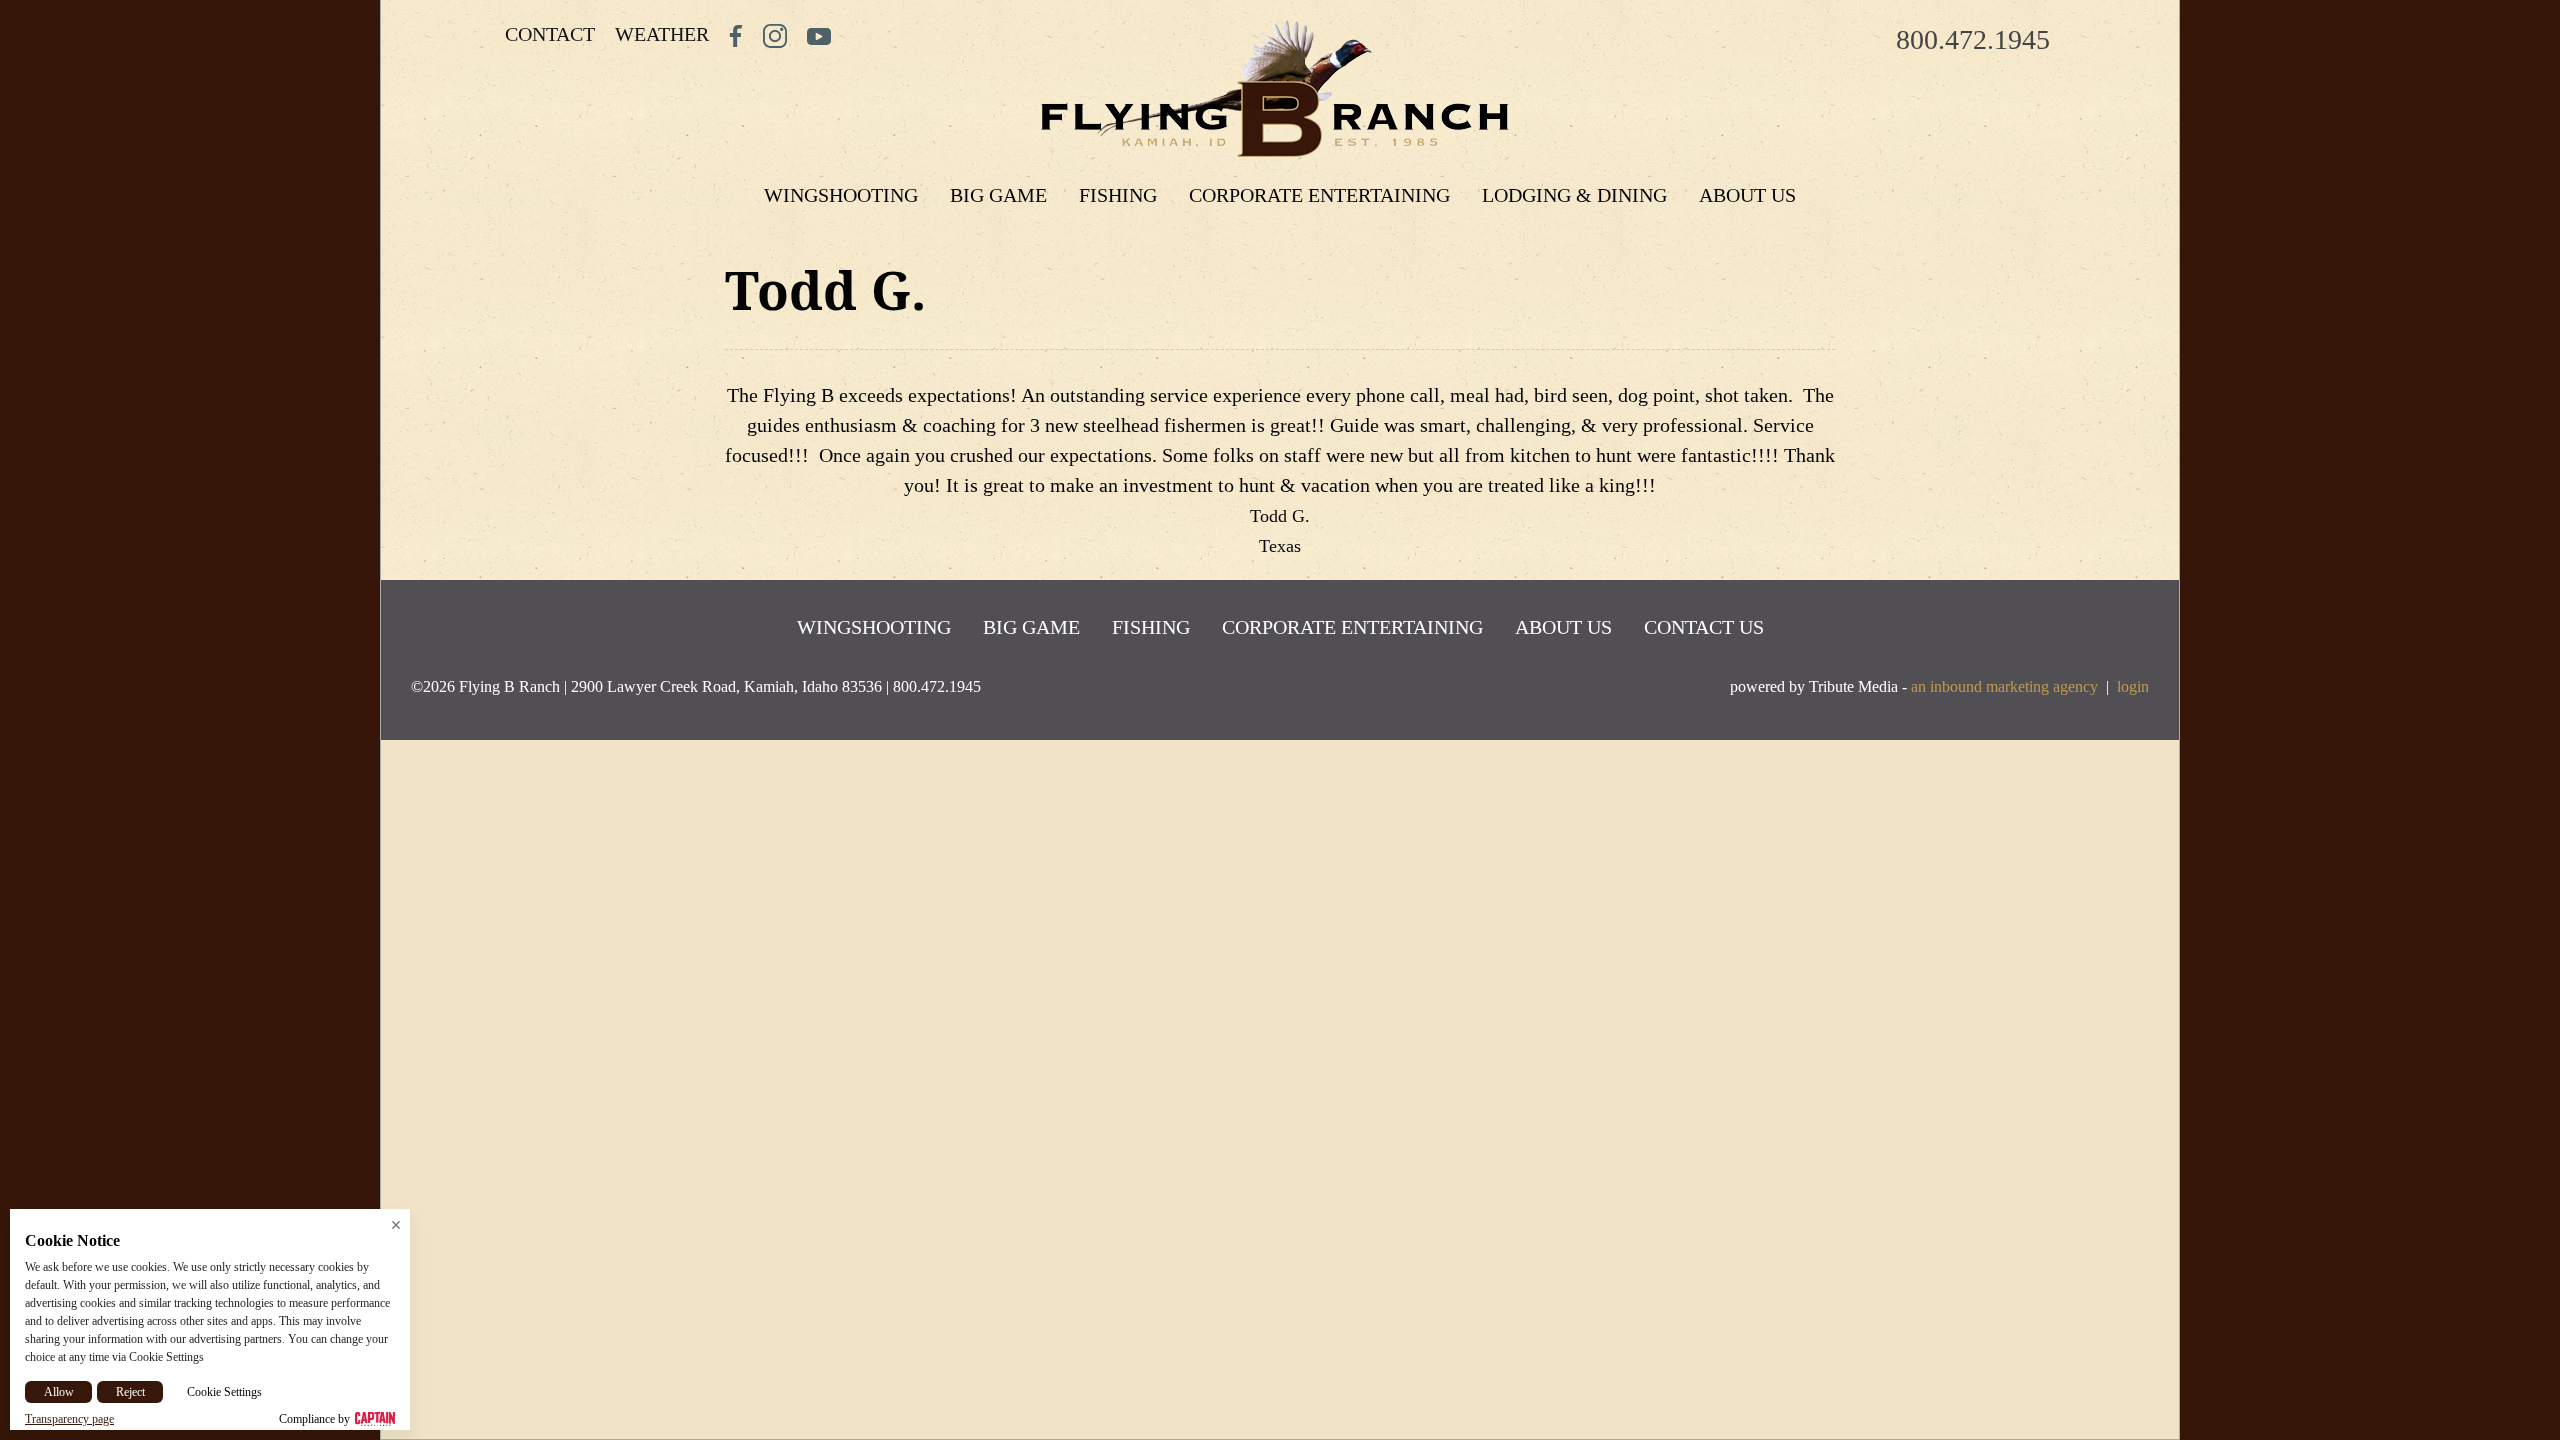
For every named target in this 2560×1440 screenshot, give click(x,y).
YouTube (819, 36)
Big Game (998, 195)
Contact (550, 34)
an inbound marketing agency (2004, 686)
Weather (662, 34)
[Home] (1275, 89)
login (2133, 686)
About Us (1747, 195)
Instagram (775, 36)
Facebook (736, 36)
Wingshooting (841, 195)
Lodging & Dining (1574, 195)
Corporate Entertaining (1319, 195)
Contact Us (1704, 627)
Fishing (1118, 195)
